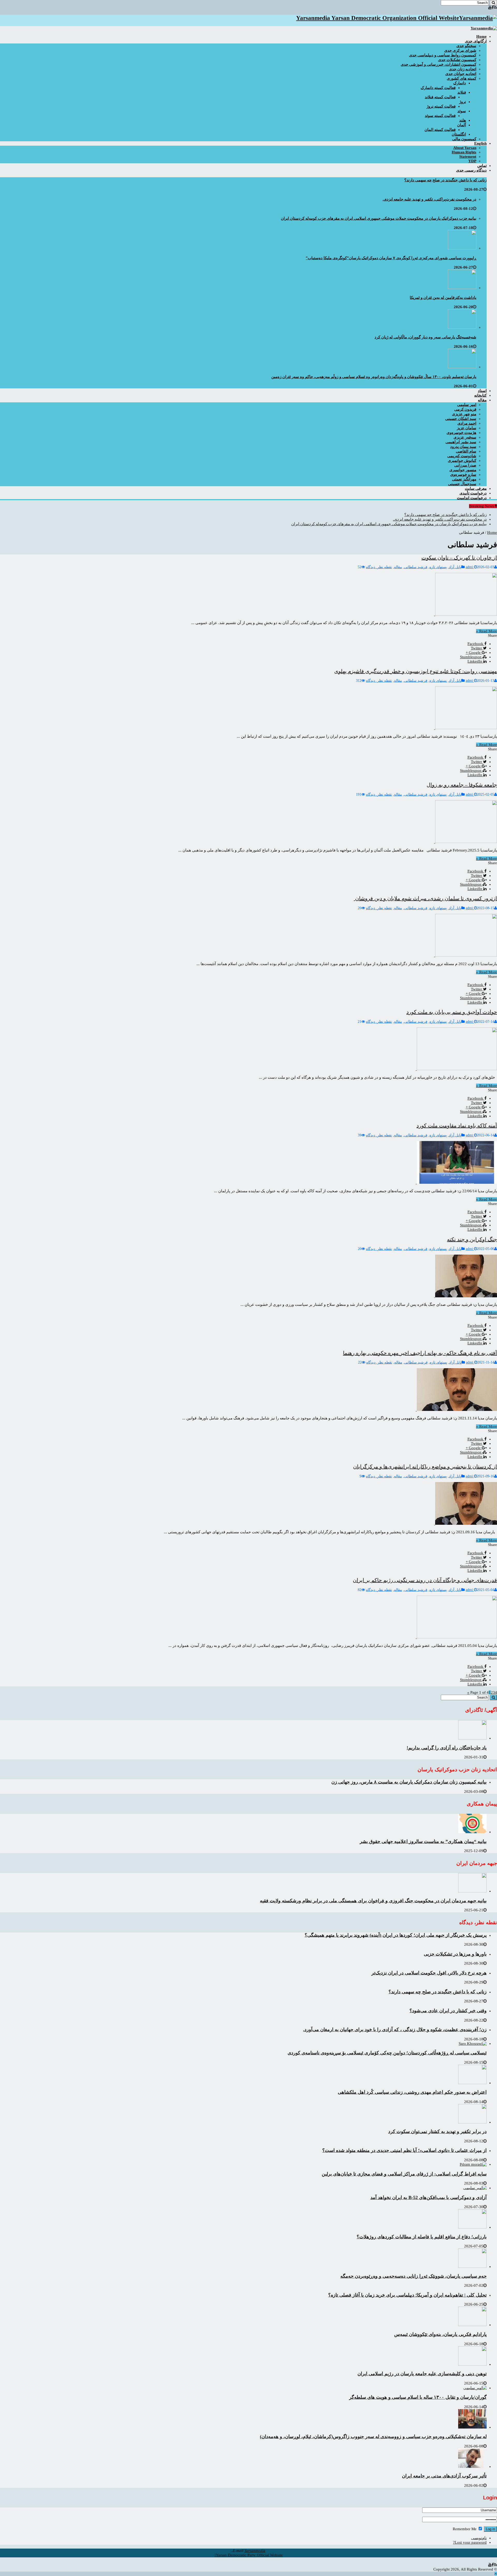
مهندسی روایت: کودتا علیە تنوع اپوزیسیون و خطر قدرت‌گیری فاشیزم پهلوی (416, 671)
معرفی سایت (476, 488)
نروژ (463, 102)
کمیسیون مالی (464, 139)
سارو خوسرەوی (463, 475)
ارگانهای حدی (476, 41)
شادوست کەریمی (462, 456)
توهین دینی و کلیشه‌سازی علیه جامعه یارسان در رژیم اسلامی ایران (422, 2374)
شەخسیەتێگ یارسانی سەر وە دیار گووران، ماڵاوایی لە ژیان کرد (425, 337)
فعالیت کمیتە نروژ (441, 106)
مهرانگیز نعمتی (464, 479)
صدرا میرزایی (465, 465)
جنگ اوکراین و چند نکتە (472, 1239)
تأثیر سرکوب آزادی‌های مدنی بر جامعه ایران (444, 2476)
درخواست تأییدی (473, 493)
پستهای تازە (438, 567)
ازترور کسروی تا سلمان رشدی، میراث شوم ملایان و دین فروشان (425, 898)
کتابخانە (480, 395)
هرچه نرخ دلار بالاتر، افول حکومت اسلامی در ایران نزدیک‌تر (429, 1973)
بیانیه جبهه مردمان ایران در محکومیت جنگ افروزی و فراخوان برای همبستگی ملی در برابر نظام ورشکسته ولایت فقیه (373, 1901)
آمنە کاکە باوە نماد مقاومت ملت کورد (457, 1126)
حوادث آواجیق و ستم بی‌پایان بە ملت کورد (452, 1012)
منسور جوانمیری (463, 470)
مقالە (482, 400)
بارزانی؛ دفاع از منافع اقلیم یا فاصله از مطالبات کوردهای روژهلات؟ (422, 2237)
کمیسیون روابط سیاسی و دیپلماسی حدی (443, 55)
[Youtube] (490, 8)
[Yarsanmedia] (484, 28)
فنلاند (462, 92)
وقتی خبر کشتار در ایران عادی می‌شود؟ (448, 2011)
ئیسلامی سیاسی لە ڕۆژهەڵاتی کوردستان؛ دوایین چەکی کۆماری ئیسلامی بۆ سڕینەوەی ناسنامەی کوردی (387, 2053)
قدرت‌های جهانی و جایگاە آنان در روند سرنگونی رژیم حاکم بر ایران (425, 1580)
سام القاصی (466, 451)
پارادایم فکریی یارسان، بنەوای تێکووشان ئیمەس (440, 2334)
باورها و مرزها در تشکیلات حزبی (455, 1954)
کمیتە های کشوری (462, 78)
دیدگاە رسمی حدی (471, 170)
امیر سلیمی (467, 405)
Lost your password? (470, 2542)
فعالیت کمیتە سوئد (440, 116)
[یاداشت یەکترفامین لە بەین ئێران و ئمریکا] (462, 288)
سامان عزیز (467, 428)
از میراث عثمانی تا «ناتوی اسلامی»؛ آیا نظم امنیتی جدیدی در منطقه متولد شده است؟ (404, 2150)
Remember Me (465, 2529)
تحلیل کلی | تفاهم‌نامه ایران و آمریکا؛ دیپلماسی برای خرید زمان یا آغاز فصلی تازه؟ (407, 2295)
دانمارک (460, 83)
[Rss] (495, 8)
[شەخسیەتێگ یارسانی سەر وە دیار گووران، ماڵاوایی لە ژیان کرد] (462, 327)
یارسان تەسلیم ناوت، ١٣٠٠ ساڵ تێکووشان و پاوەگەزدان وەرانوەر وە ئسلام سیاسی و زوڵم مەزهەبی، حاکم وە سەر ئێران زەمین (374, 377)
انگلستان (459, 134)
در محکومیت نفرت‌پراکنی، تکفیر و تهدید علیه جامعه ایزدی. (429, 199)
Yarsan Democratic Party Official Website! (249, 2555)
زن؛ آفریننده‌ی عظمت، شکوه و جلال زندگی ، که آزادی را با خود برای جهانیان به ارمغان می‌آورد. (395, 2030)
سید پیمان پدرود (463, 447)
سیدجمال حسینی (462, 484)
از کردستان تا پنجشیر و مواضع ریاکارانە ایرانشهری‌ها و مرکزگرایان (425, 1467)
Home (492, 532)
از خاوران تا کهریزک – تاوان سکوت (459, 558)
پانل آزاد (455, 567)
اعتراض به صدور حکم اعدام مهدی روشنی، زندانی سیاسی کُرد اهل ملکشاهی (412, 2092)
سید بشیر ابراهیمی (461, 442)
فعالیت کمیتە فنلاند (440, 97)
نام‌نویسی (479, 2538)
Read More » (487, 631)
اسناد (482, 391)
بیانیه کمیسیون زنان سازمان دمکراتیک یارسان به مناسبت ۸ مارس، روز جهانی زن (409, 1782)
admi (470, 567)
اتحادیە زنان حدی (463, 69)
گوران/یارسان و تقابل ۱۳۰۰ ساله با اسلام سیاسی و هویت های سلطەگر (418, 2397)
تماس (482, 166)
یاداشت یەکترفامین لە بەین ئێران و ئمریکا (443, 298)
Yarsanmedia (255, 2551)
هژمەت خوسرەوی (461, 433)
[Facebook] (493, 8)
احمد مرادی (467, 423)
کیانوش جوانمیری (462, 461)
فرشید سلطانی (416, 567)
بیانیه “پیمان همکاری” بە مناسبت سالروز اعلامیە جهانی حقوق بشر (423, 1841)
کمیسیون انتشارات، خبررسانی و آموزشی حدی (438, 64)
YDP (472, 161)
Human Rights (464, 152)
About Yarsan (465, 148)
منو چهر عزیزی (464, 414)
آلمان (462, 125)
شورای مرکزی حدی (460, 50)
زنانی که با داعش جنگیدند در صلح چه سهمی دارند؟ (445, 180)
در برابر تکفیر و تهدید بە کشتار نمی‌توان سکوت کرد (437, 2131)
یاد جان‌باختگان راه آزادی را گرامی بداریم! (447, 1748)
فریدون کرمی (465, 409)
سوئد (462, 111)
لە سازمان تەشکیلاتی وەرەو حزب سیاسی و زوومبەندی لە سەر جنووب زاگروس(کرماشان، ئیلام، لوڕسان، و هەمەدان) (373, 2437)
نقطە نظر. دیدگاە (379, 567)
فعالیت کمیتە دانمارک (438, 88)
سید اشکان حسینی (461, 419)
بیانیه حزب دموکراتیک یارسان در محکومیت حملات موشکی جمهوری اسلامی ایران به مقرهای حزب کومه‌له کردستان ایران (379, 218)
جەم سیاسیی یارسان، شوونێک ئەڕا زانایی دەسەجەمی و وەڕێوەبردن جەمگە (414, 2276)
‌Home (481, 36)
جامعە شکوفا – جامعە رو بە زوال (462, 785)
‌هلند (463, 120)
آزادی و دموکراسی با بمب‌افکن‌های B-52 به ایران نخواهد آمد (429, 2197)
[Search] (493, 3)
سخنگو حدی (466, 46)
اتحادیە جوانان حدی (461, 74)
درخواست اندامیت (472, 498)
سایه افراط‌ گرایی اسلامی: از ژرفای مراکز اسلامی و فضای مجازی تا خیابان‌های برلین (404, 2174)
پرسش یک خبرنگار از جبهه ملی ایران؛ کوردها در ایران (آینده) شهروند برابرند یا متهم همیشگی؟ (396, 1935)
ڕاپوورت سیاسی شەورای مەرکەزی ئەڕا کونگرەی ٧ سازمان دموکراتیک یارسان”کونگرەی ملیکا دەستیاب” (391, 258)
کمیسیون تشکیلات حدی (457, 60)
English (480, 143)
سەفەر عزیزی (465, 437)
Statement (468, 157)
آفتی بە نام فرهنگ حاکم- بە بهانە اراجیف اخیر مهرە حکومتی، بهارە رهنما (420, 1353)
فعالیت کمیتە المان (440, 130)
